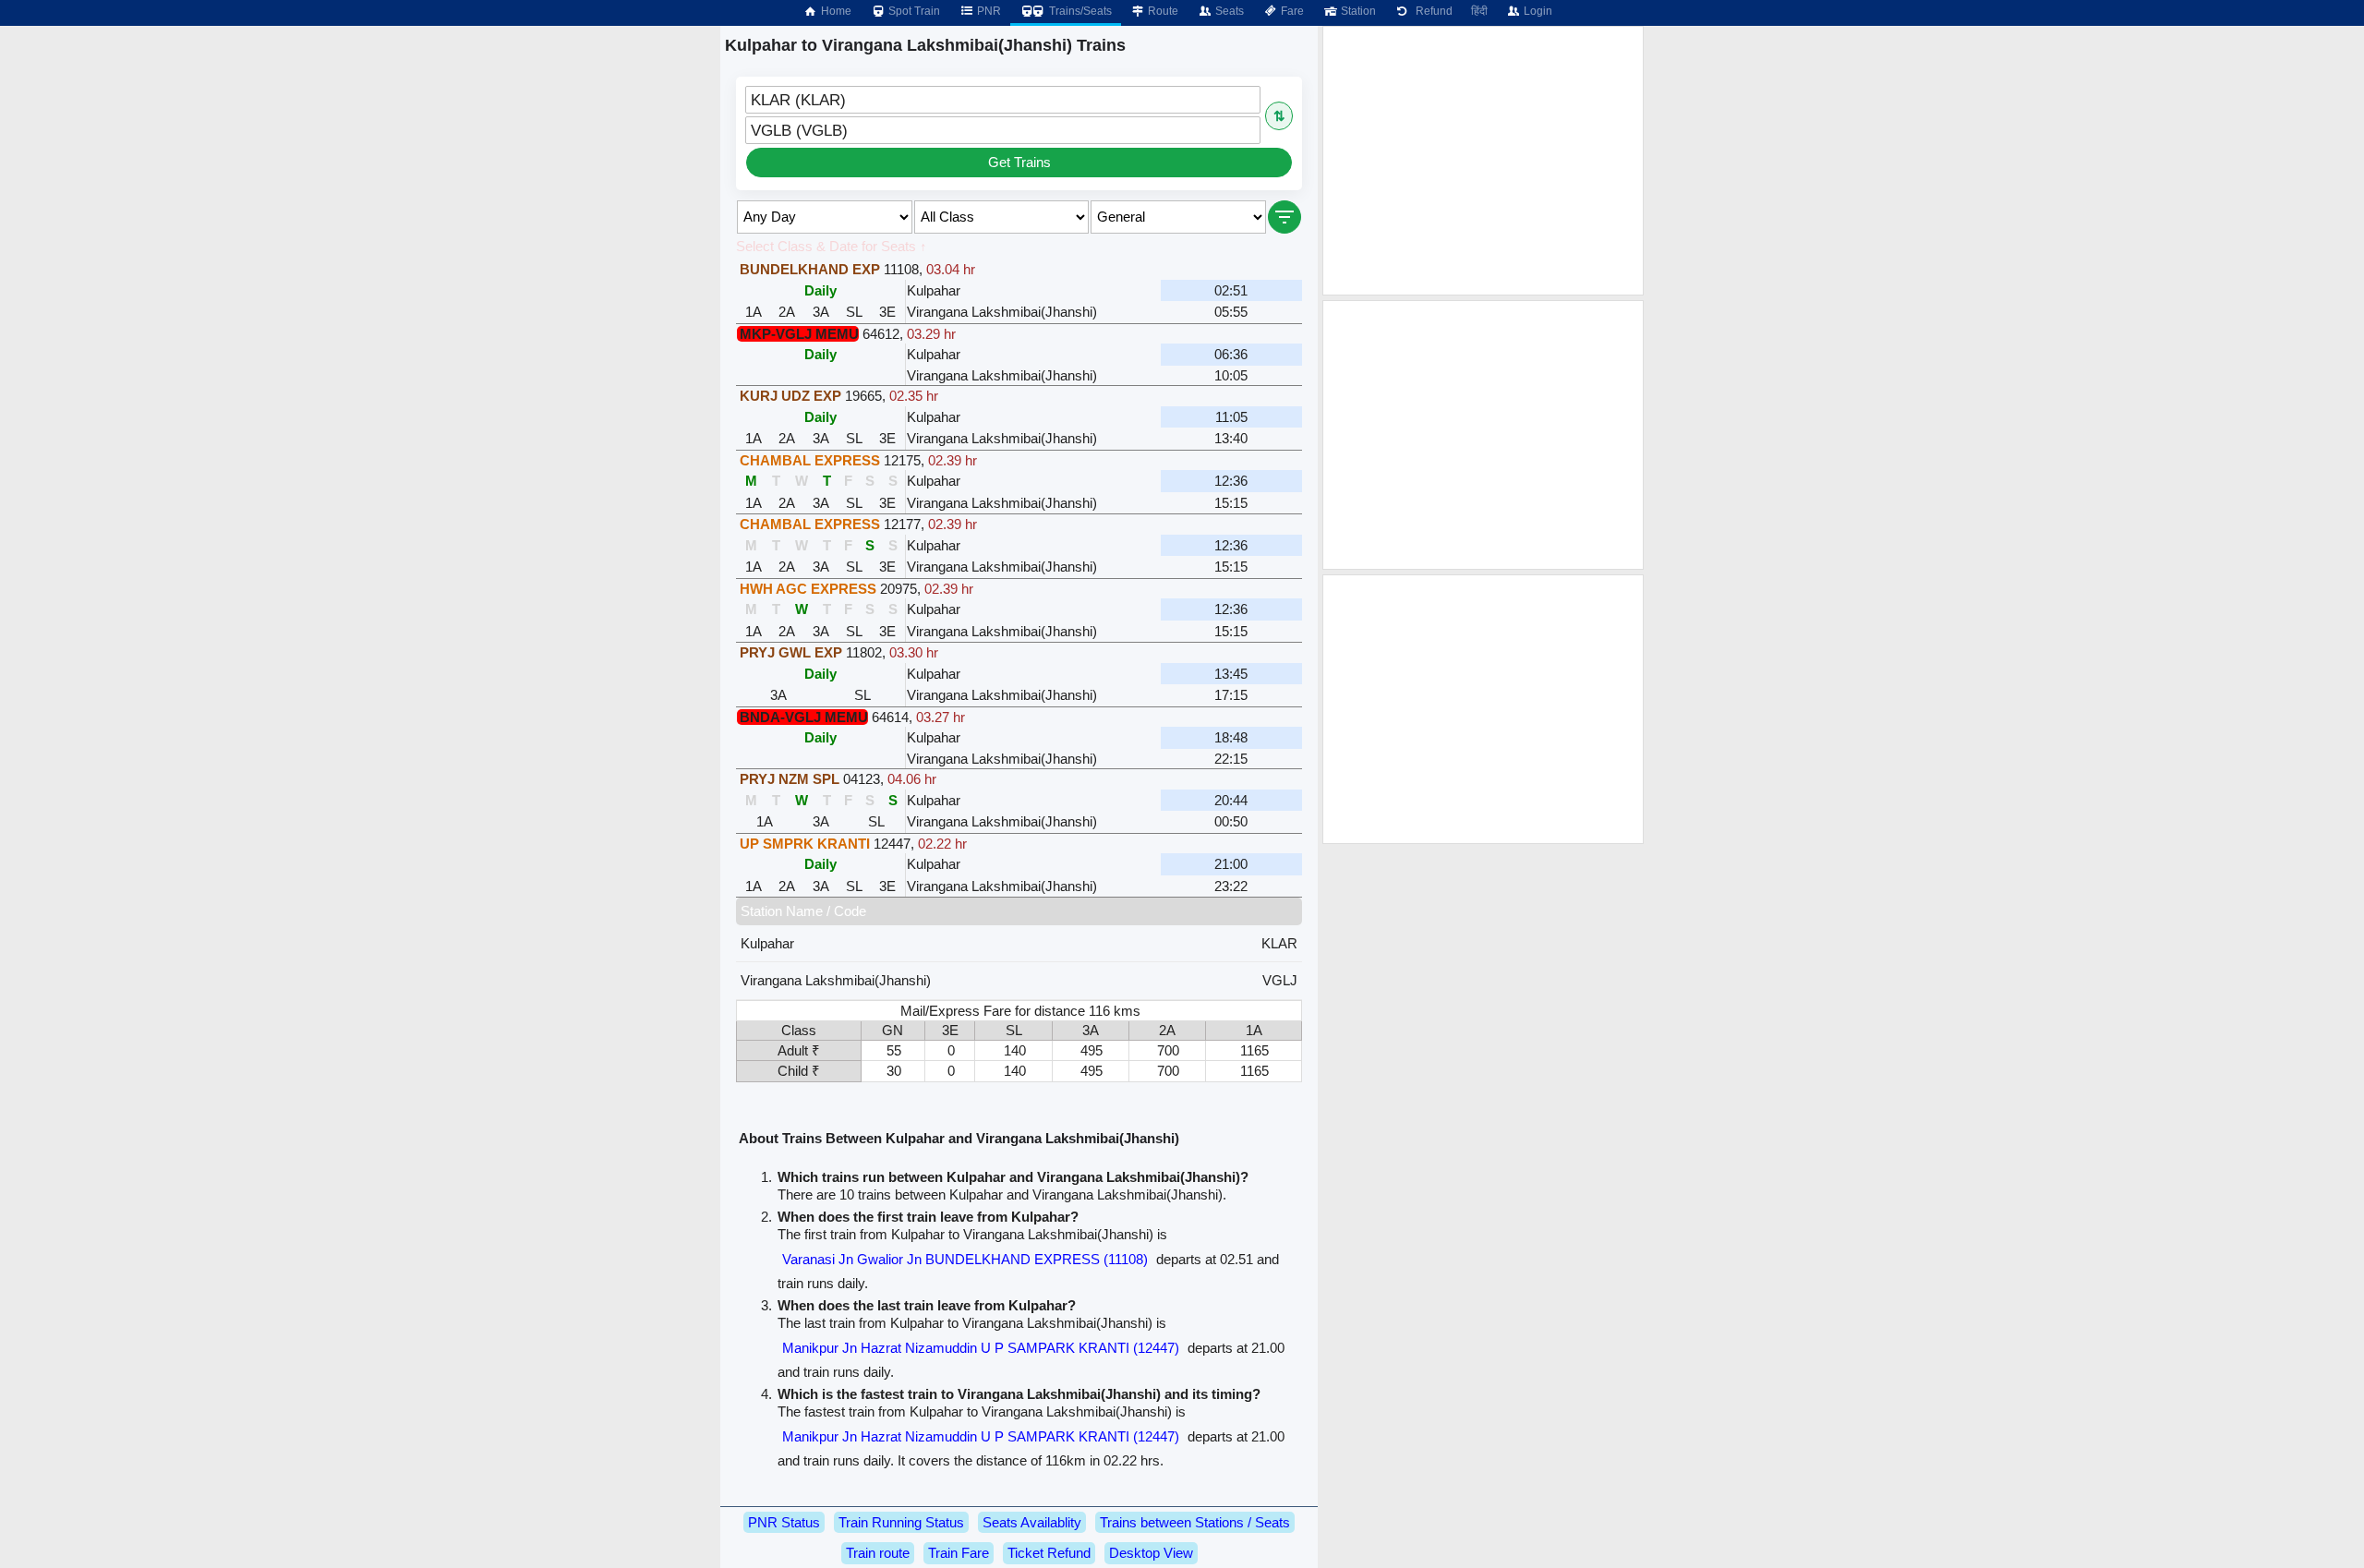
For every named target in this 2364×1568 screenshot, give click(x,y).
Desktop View (1151, 1553)
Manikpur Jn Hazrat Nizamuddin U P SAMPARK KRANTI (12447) (981, 1348)
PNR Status (784, 1522)
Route (1162, 11)
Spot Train (913, 11)
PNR (988, 11)
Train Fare (959, 1553)
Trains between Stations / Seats (1195, 1522)
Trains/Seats (1079, 11)
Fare (1291, 11)
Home (835, 11)
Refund (1431, 11)
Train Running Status (901, 1522)
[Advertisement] (1483, 161)
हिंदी (1479, 11)
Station (1357, 11)
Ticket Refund (1049, 1553)
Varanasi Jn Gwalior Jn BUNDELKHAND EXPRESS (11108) (965, 1259)
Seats (1228, 11)
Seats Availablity (1032, 1522)
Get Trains (1019, 162)
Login (1537, 11)
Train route (878, 1553)
